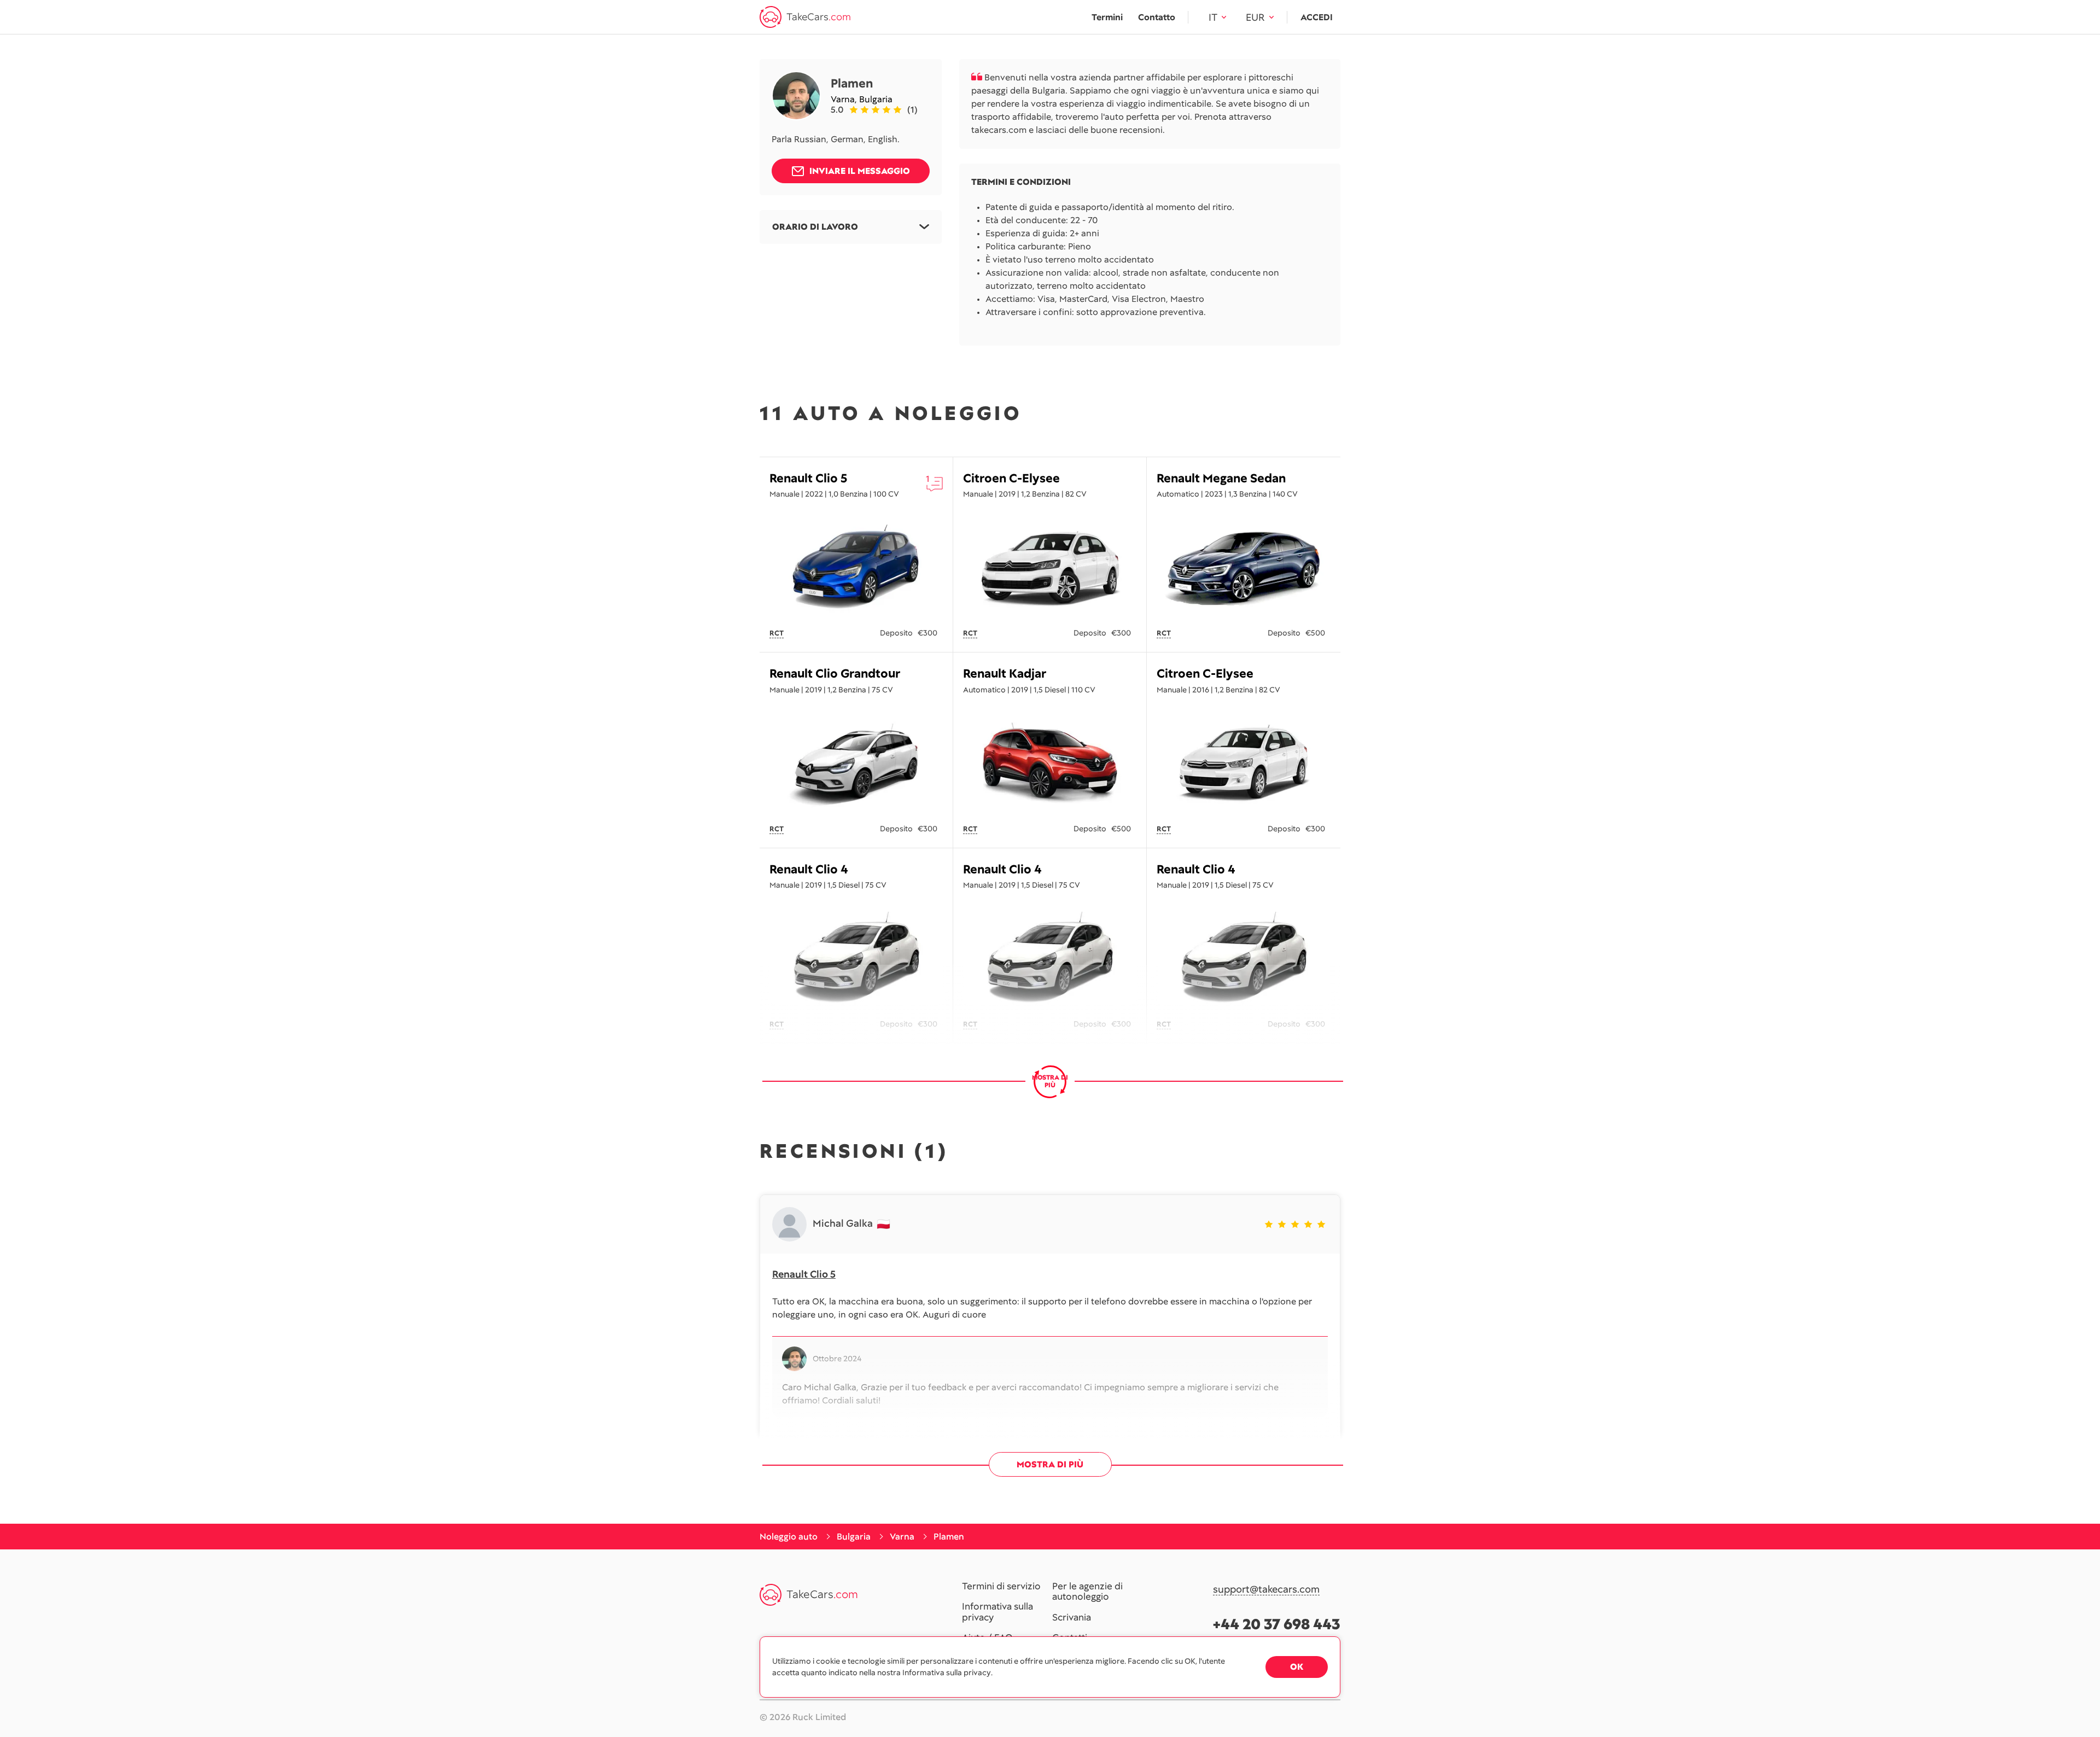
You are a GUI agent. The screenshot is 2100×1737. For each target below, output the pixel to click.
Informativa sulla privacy (997, 1612)
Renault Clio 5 (809, 478)
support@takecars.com (1266, 1590)
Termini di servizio (1001, 1587)
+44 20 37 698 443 (1277, 1624)
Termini (1107, 17)
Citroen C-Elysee (1011, 478)
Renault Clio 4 (809, 869)
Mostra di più (1050, 1464)
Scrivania (1072, 1618)
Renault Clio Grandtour (835, 674)
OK (1297, 1667)
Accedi (1317, 17)
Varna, (845, 99)
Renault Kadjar (1005, 674)
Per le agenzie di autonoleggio (1087, 1592)
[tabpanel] (856, 567)
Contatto (1157, 17)
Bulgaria (876, 99)
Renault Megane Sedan (1221, 478)
